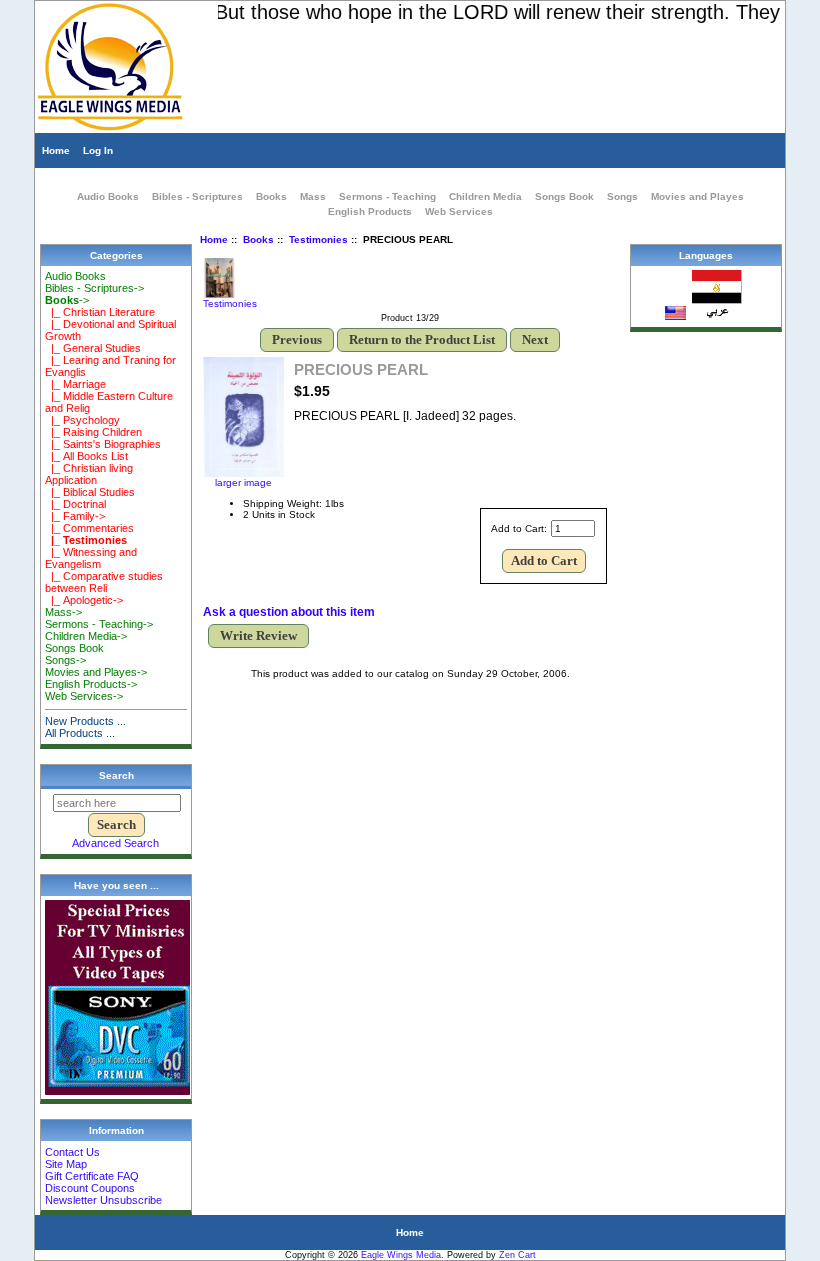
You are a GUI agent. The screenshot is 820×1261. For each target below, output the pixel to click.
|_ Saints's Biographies (103, 444)
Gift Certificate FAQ (92, 1176)
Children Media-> (86, 636)
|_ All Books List (86, 456)
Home (56, 150)
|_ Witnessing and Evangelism (91, 558)
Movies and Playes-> (96, 672)
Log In (98, 150)
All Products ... (80, 733)
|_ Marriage (75, 384)
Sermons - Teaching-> (99, 624)
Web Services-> (84, 696)
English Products (370, 211)
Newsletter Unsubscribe (103, 1200)
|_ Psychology (82, 420)
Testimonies (318, 239)
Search (116, 775)
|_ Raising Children (93, 432)
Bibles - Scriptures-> (94, 288)
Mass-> (63, 612)
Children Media (485, 196)
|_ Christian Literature (100, 312)
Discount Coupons (90, 1188)
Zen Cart (517, 1255)
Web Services (459, 211)
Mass (313, 196)
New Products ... (85, 721)
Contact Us (72, 1152)
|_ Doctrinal (75, 504)
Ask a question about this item (289, 612)
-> (67, 300)
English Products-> (91, 684)
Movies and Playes (697, 196)
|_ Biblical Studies (90, 492)
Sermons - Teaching (387, 196)
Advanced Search (115, 843)
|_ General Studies (93, 348)
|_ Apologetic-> (84, 600)
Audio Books (108, 196)
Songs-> (65, 660)
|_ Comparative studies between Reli (104, 582)
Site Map (66, 1164)
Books (258, 239)
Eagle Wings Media (401, 1255)
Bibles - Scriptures (197, 196)
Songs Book (564, 196)
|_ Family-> (75, 516)
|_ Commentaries (89, 528)
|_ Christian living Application (89, 474)
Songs (622, 196)
